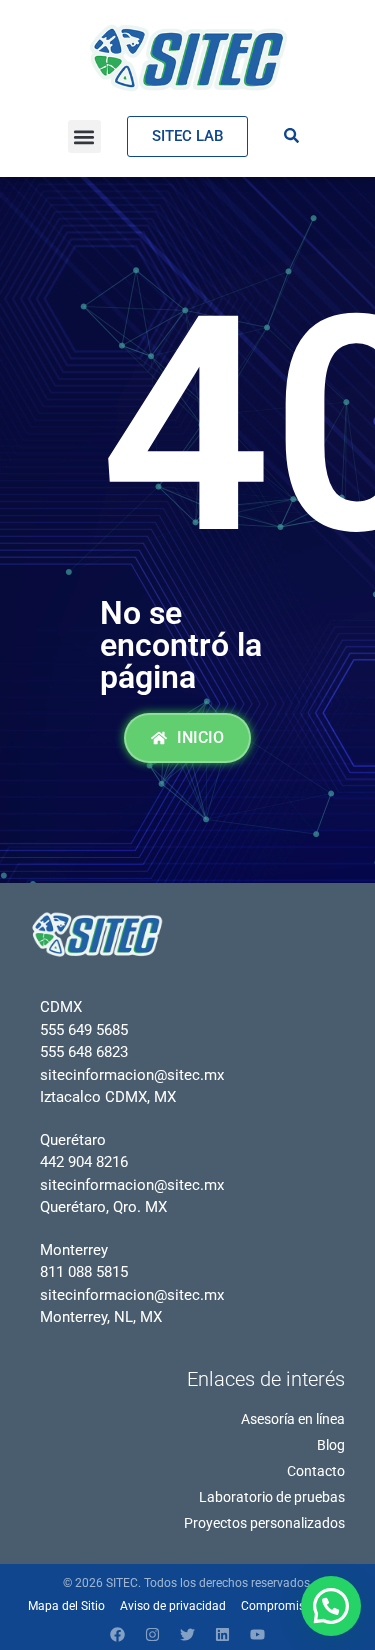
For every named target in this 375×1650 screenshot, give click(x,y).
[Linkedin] (223, 1635)
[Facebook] (118, 1635)
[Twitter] (188, 1635)
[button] (84, 136)
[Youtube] (258, 1635)
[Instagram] (153, 1635)
